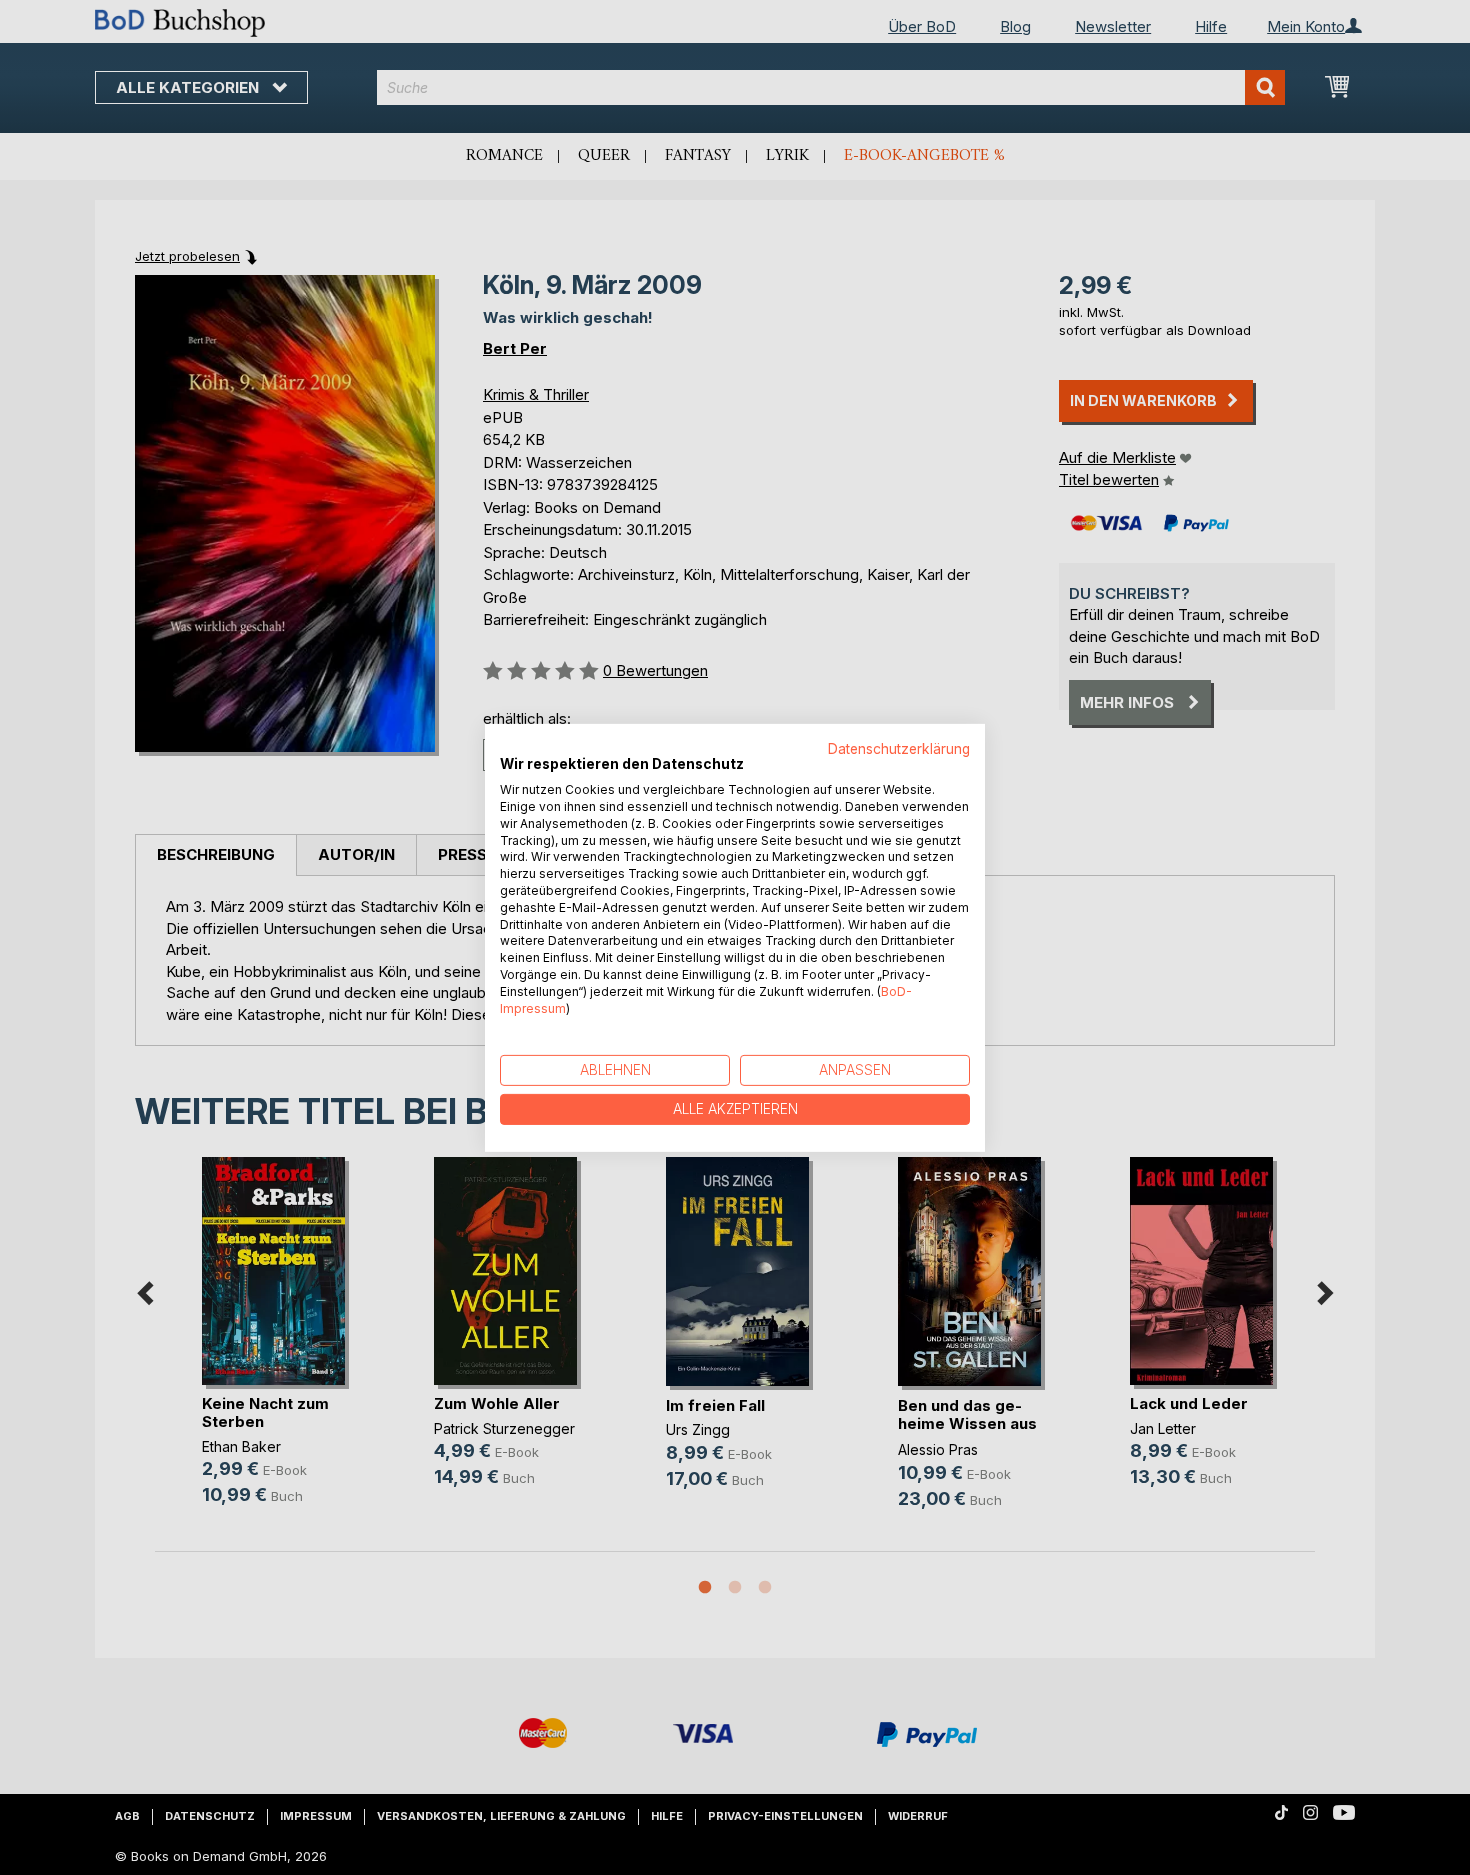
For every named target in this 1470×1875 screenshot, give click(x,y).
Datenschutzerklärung (899, 748)
